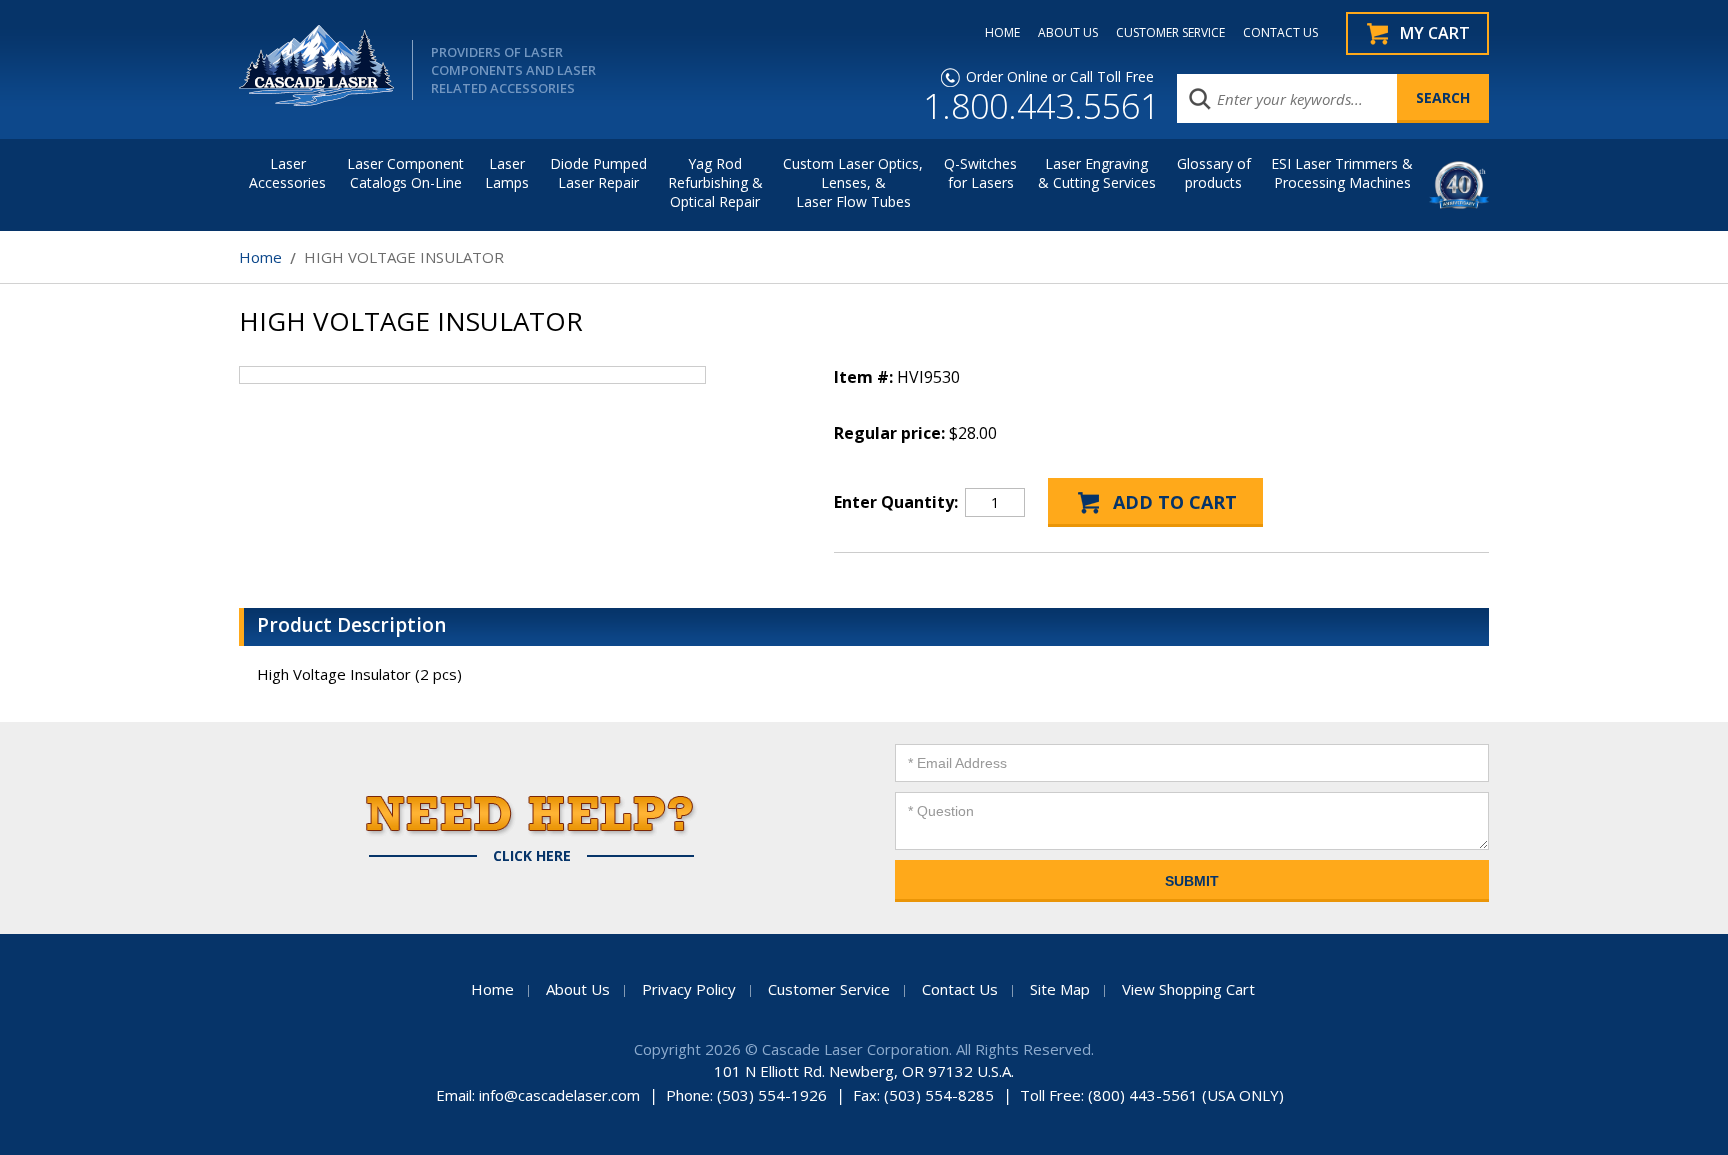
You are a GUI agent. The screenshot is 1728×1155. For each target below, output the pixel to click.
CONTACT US (1280, 33)
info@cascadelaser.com (559, 1095)
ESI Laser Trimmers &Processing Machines (1342, 173)
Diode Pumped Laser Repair (598, 173)
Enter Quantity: (896, 502)
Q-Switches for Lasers (980, 173)
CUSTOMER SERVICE (1170, 33)
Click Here (532, 856)
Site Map (1060, 989)
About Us (578, 989)
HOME (1002, 33)
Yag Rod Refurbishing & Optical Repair (715, 182)
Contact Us (960, 989)
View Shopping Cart (1188, 989)
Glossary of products (1214, 173)
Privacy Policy (689, 989)
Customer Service (829, 989)
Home (260, 257)
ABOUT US (1068, 33)
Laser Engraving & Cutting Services (1097, 173)
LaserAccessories (287, 173)
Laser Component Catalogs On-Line (405, 173)
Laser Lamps (507, 173)
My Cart (1435, 33)
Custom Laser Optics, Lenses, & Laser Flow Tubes (853, 182)
